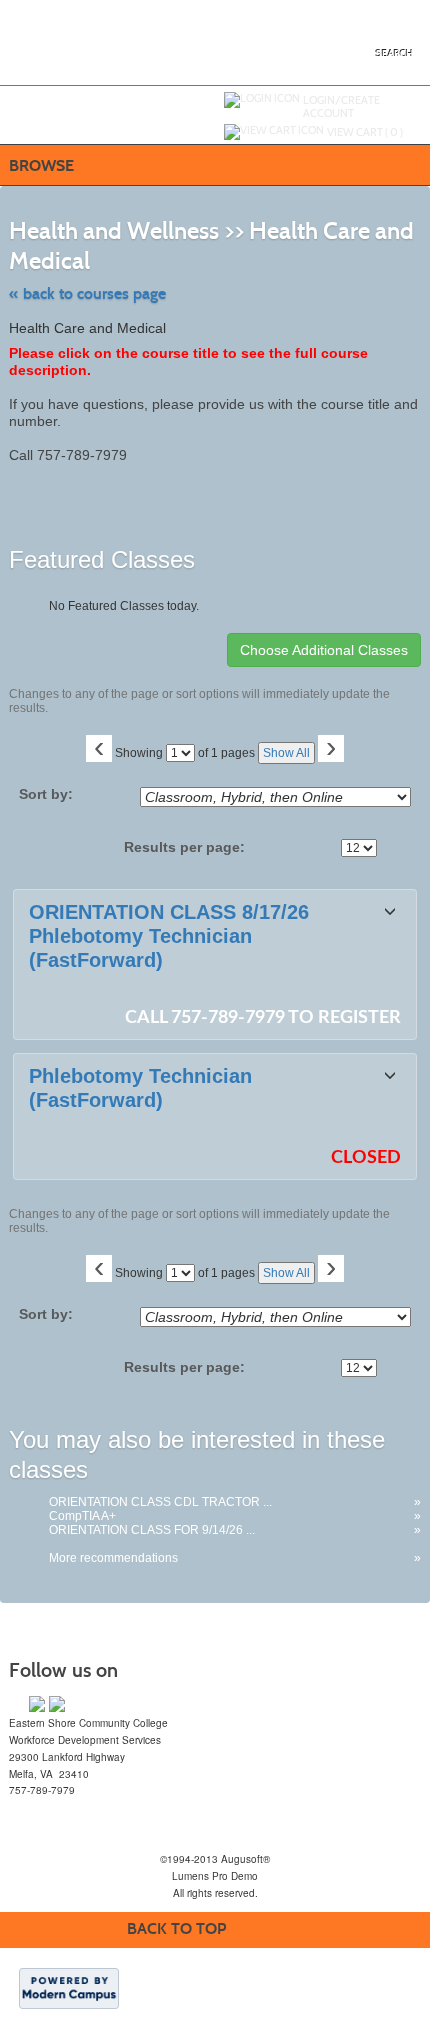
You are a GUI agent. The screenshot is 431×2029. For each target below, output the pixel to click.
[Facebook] (37, 1704)
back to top (176, 1928)
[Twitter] (57, 1704)
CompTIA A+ (82, 1516)
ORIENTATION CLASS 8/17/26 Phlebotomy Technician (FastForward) (169, 936)
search (394, 53)
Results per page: (190, 847)
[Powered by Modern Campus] (69, 1987)
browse (41, 165)
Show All (286, 753)
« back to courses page (87, 293)
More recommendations (113, 1558)
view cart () (365, 132)
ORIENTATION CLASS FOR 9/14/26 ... (152, 1530)
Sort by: (46, 794)
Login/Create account (341, 106)
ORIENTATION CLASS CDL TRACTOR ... (160, 1502)
